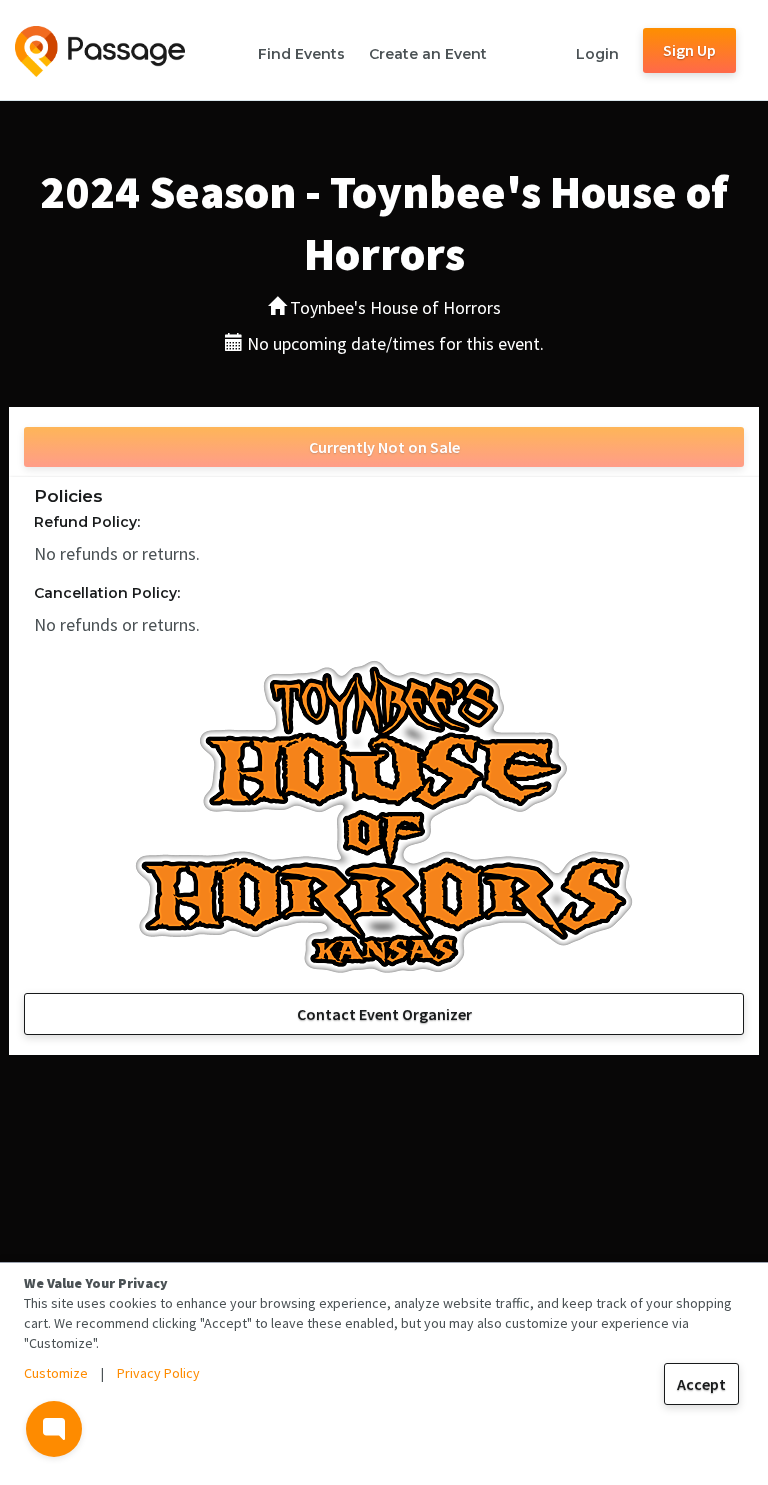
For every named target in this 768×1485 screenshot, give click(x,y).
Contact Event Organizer (384, 1014)
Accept (701, 1384)
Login (597, 54)
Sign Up (689, 50)
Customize (56, 1373)
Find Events (301, 54)
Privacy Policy (158, 1373)
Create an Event (428, 54)
